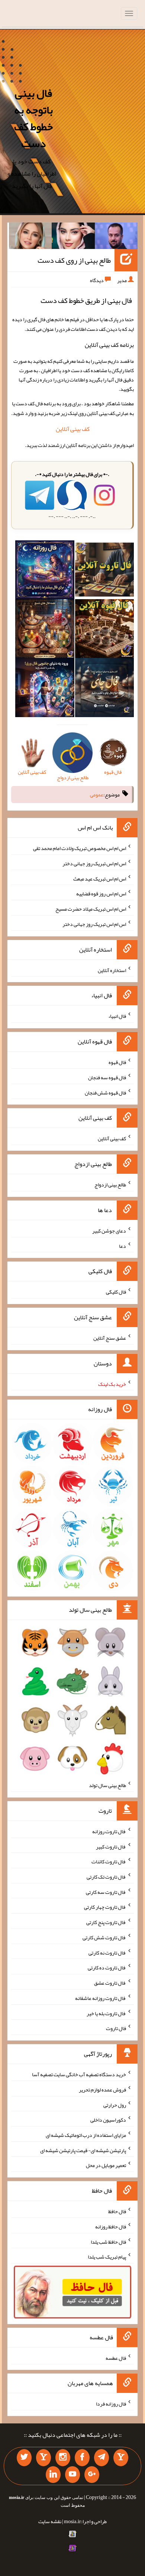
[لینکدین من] (53, 2475)
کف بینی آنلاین (73, 429)
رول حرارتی (115, 2104)
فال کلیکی (116, 1292)
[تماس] (43, 2458)
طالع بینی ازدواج (110, 1185)
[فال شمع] (45, 630)
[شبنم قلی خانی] (30, 237)
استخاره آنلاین (112, 970)
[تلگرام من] (101, 2458)
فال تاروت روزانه (109, 1831)
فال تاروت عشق (110, 1983)
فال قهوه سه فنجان (107, 1077)
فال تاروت (116, 2028)
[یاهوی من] (121, 2458)
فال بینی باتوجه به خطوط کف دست (33, 118)
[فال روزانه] (45, 571)
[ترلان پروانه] (73, 237)
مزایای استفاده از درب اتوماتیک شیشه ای (86, 2135)
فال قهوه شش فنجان (105, 1092)
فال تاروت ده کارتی (107, 1968)
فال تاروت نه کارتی (107, 1952)
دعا (123, 1246)
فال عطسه (116, 2358)
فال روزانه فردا (111, 2404)
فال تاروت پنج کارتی (106, 1922)
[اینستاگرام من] (63, 2458)
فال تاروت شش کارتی (104, 1937)
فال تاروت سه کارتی (106, 1892)
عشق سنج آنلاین (110, 1338)
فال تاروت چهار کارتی (105, 1907)
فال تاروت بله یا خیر (106, 2013)
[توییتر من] (24, 2458)
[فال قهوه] (104, 630)
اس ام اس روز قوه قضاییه (101, 894)
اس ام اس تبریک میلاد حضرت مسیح (91, 909)
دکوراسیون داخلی (108, 2120)
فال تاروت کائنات (109, 1861)
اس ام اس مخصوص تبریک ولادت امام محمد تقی (80, 848)
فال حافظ (117, 2211)
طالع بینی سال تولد (107, 1785)
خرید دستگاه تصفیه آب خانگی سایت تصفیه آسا (79, 2074)
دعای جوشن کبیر (109, 1231)
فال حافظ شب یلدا (108, 2241)
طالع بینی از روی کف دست (74, 260)
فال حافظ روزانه (111, 2227)
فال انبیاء (117, 1016)
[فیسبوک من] (82, 2458)
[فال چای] (104, 689)
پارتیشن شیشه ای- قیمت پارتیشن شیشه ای (83, 2150)
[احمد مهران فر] (116, 237)
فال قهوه (117, 1062)
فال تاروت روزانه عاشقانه (101, 1998)
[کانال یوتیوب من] (72, 2475)
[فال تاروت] (104, 571)
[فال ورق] (45, 689)
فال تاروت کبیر (111, 1846)
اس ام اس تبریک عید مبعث (100, 878)
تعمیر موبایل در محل (106, 2165)
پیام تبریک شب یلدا (107, 2257)
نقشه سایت (50, 2521)
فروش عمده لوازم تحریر (102, 2090)
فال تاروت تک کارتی (106, 1877)
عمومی (97, 795)
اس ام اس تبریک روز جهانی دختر (94, 863)
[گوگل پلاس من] (92, 2475)
